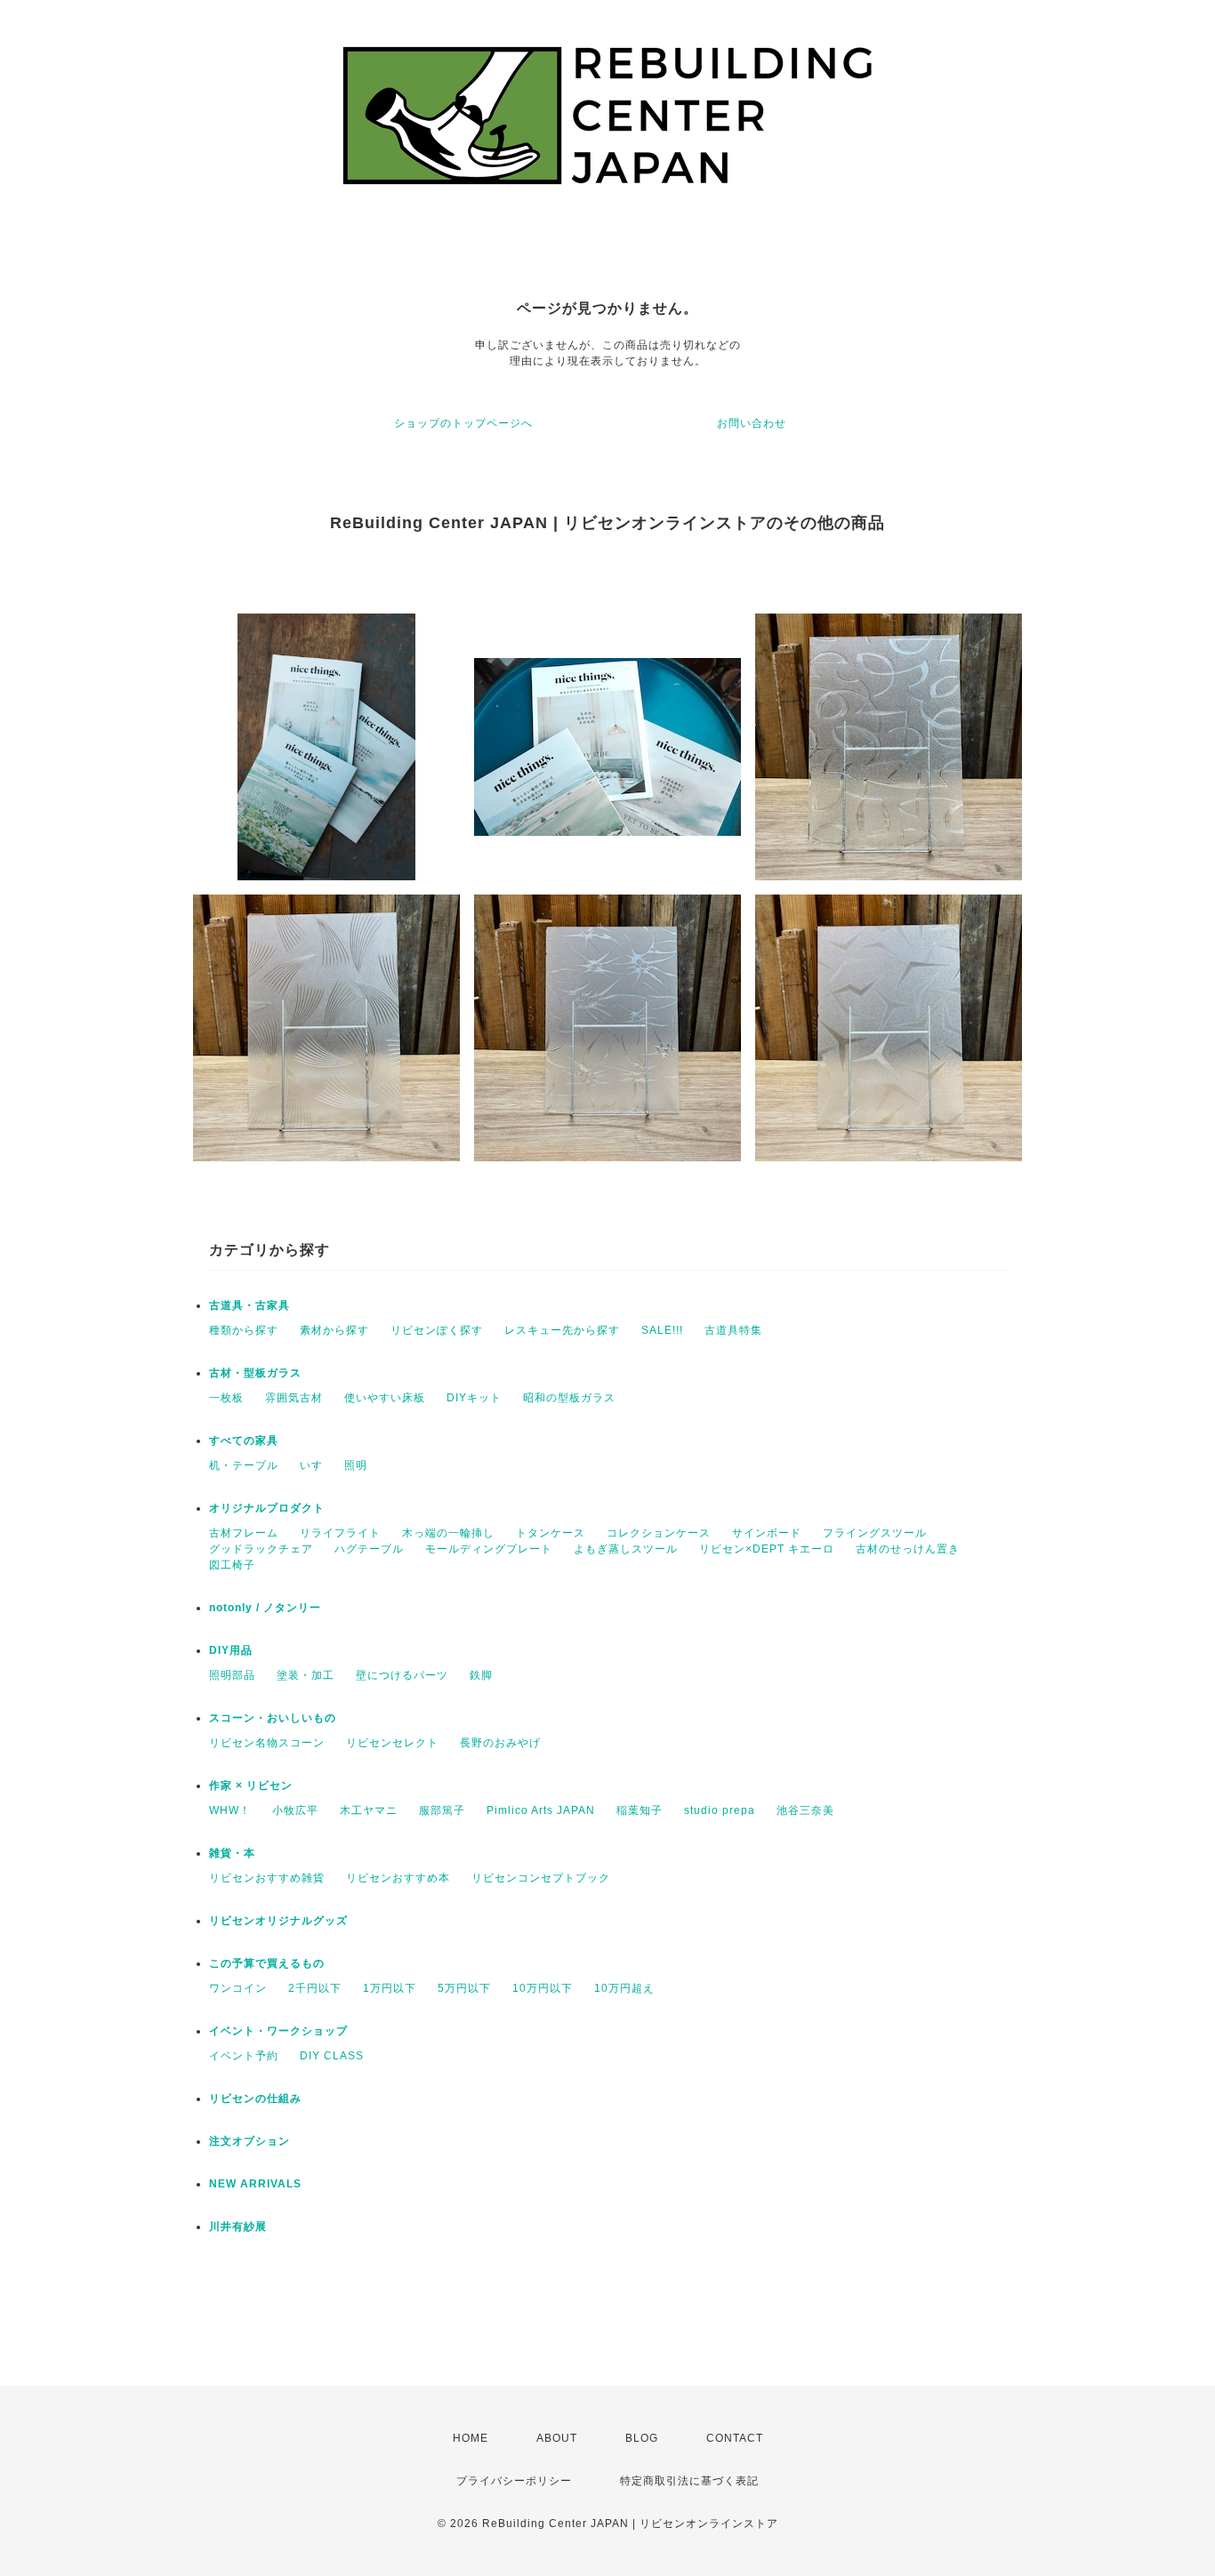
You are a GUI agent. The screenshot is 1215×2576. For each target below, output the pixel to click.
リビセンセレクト (392, 1743)
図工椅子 (232, 1565)
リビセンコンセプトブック (541, 1878)
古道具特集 (733, 1330)
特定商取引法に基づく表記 (689, 2481)
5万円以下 (464, 1988)
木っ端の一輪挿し (448, 1533)
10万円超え (624, 1988)
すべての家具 (244, 1440)
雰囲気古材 (294, 1398)
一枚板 (226, 1398)
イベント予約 (244, 2056)
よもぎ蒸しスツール (626, 1549)
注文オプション (249, 2141)
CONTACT (735, 2438)
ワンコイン (238, 1988)
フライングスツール (875, 1533)
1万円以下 (390, 1988)
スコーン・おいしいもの (273, 1718)
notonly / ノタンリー (265, 1608)
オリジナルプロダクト (267, 1508)
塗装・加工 (306, 1675)
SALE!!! (662, 1330)
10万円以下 (543, 1988)
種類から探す (244, 1330)
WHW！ (230, 1810)
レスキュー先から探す (562, 1330)
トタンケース (551, 1533)
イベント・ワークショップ (278, 2031)
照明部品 (232, 1675)
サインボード (767, 1533)
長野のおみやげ (500, 1743)
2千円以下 (315, 1988)
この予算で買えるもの (267, 1963)
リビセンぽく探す (437, 1330)
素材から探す (334, 1330)
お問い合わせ (752, 423)
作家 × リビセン (251, 1786)
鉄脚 (481, 1675)
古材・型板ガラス (255, 1373)
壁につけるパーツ (402, 1675)
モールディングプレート (489, 1549)
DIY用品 (231, 1650)
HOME (471, 2438)
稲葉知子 (640, 1810)
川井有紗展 (238, 2227)
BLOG (642, 2438)
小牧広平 (295, 1810)
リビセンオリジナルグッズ (278, 1921)
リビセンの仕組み (255, 2099)
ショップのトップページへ (463, 423)
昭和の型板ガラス (569, 1398)
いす (311, 1465)
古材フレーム (244, 1533)
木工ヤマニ (369, 1810)
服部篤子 (442, 1810)
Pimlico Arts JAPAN (541, 1810)
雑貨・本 (232, 1853)
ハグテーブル (369, 1549)
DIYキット (474, 1398)
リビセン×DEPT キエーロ (767, 1549)
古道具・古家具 (249, 1305)
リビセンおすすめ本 (398, 1878)
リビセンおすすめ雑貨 (267, 1878)
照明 (356, 1465)
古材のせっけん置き (908, 1549)
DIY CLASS (332, 2056)
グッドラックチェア (261, 1549)
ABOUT (557, 2438)
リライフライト (340, 1533)
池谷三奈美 (805, 1810)
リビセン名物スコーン (267, 1743)
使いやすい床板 (385, 1398)
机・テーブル (244, 1465)
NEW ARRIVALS (255, 2184)
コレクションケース (659, 1533)
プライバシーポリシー (514, 2481)
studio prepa (720, 1810)
